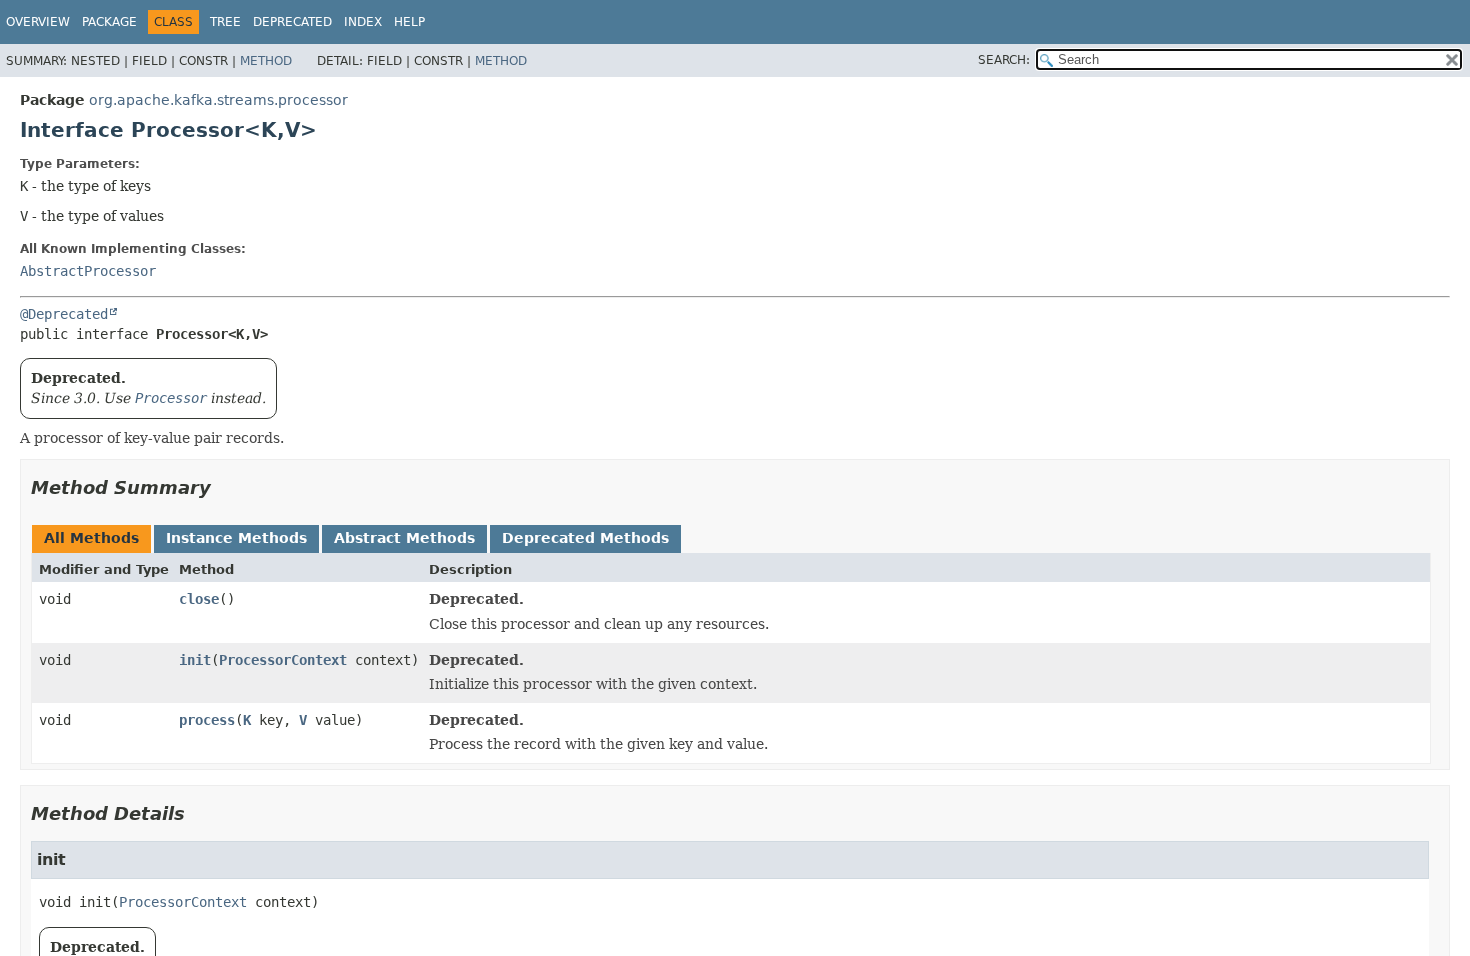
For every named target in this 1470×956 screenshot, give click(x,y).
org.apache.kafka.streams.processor (218, 100)
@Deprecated (64, 314)
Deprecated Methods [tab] (585, 538)
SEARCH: (1004, 60)
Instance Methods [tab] (236, 538)
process (207, 720)
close (199, 599)
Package (109, 22)
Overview (38, 22)
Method (266, 61)
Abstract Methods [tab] (404, 538)
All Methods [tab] (91, 538)
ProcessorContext (283, 660)
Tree (225, 22)
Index (363, 22)
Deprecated (292, 22)
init (195, 660)
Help (409, 22)
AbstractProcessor (88, 271)
